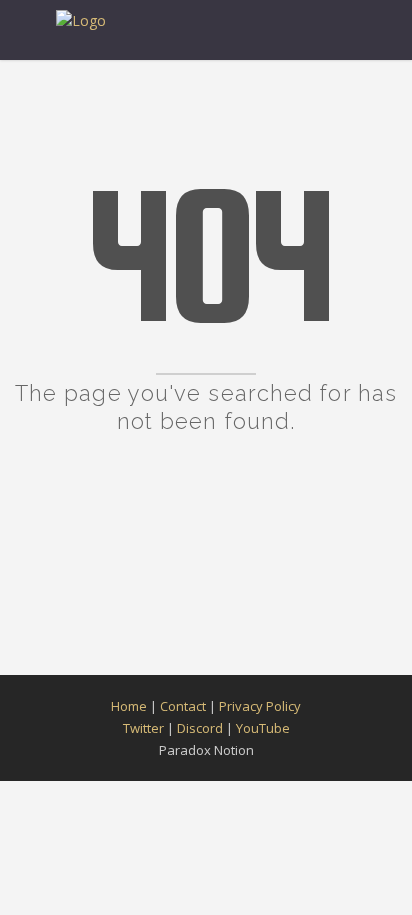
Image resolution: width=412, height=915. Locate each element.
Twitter (143, 728)
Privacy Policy (260, 706)
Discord (200, 728)
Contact (183, 706)
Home (129, 706)
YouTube (263, 728)
